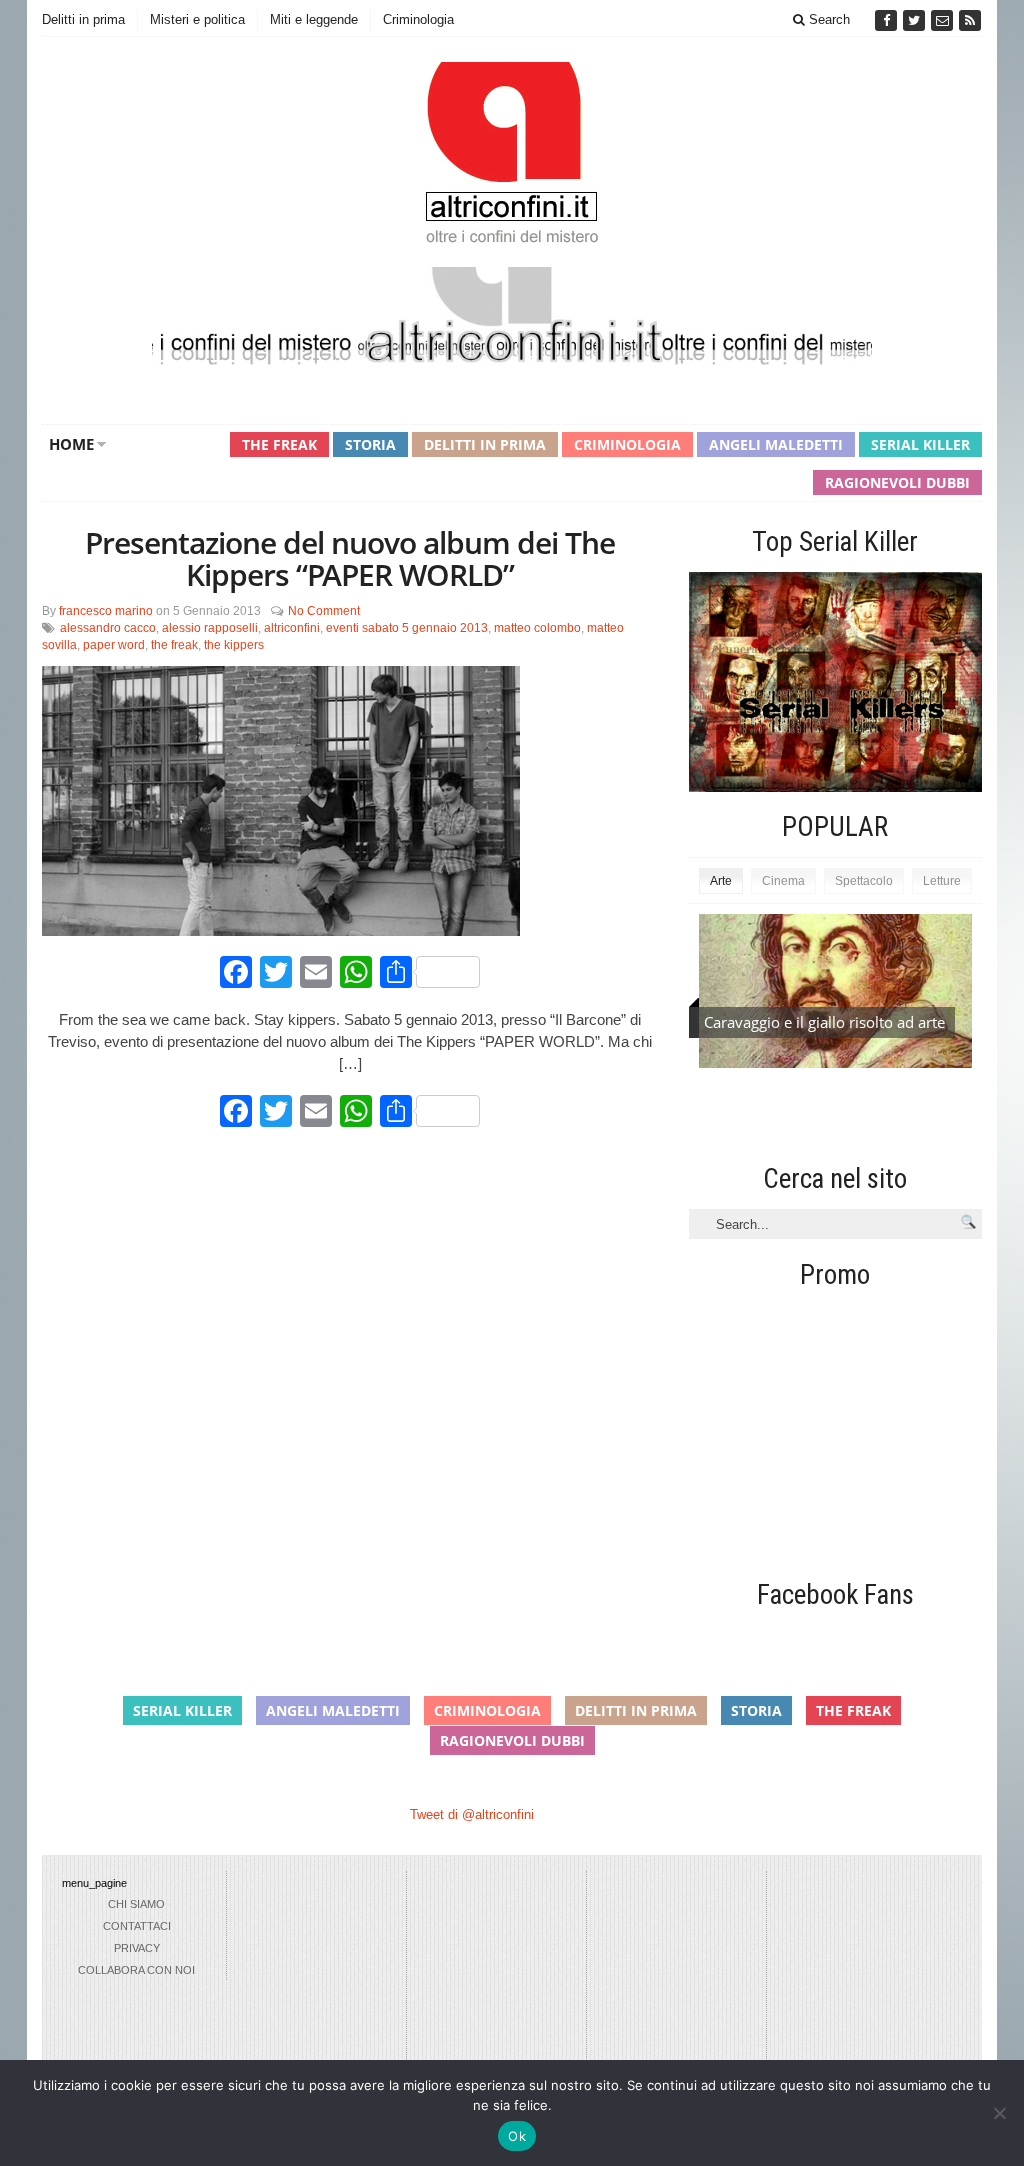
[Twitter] (916, 20)
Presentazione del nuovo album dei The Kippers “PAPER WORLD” (350, 558)
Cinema (783, 881)
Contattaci (137, 1926)
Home (71, 444)
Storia (370, 444)
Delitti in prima (83, 19)
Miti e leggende (314, 19)
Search (827, 19)
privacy (137, 1948)
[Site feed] (970, 20)
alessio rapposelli (210, 628)
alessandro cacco (108, 628)
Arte (721, 881)
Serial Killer (920, 444)
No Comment (324, 611)
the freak (174, 645)
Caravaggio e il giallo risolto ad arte (824, 1022)
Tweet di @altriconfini (472, 1814)
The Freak (279, 444)
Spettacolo (864, 881)
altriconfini (292, 628)
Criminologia (418, 19)
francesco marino (106, 611)
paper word (114, 645)
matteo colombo (537, 628)
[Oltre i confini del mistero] (512, 162)
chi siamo (136, 1904)
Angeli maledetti (776, 444)
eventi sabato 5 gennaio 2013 (407, 628)
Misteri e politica (197, 19)
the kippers (234, 645)
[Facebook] (888, 20)
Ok (517, 2136)
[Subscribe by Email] (944, 20)
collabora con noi (136, 1970)
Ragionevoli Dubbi (897, 482)
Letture (942, 881)
